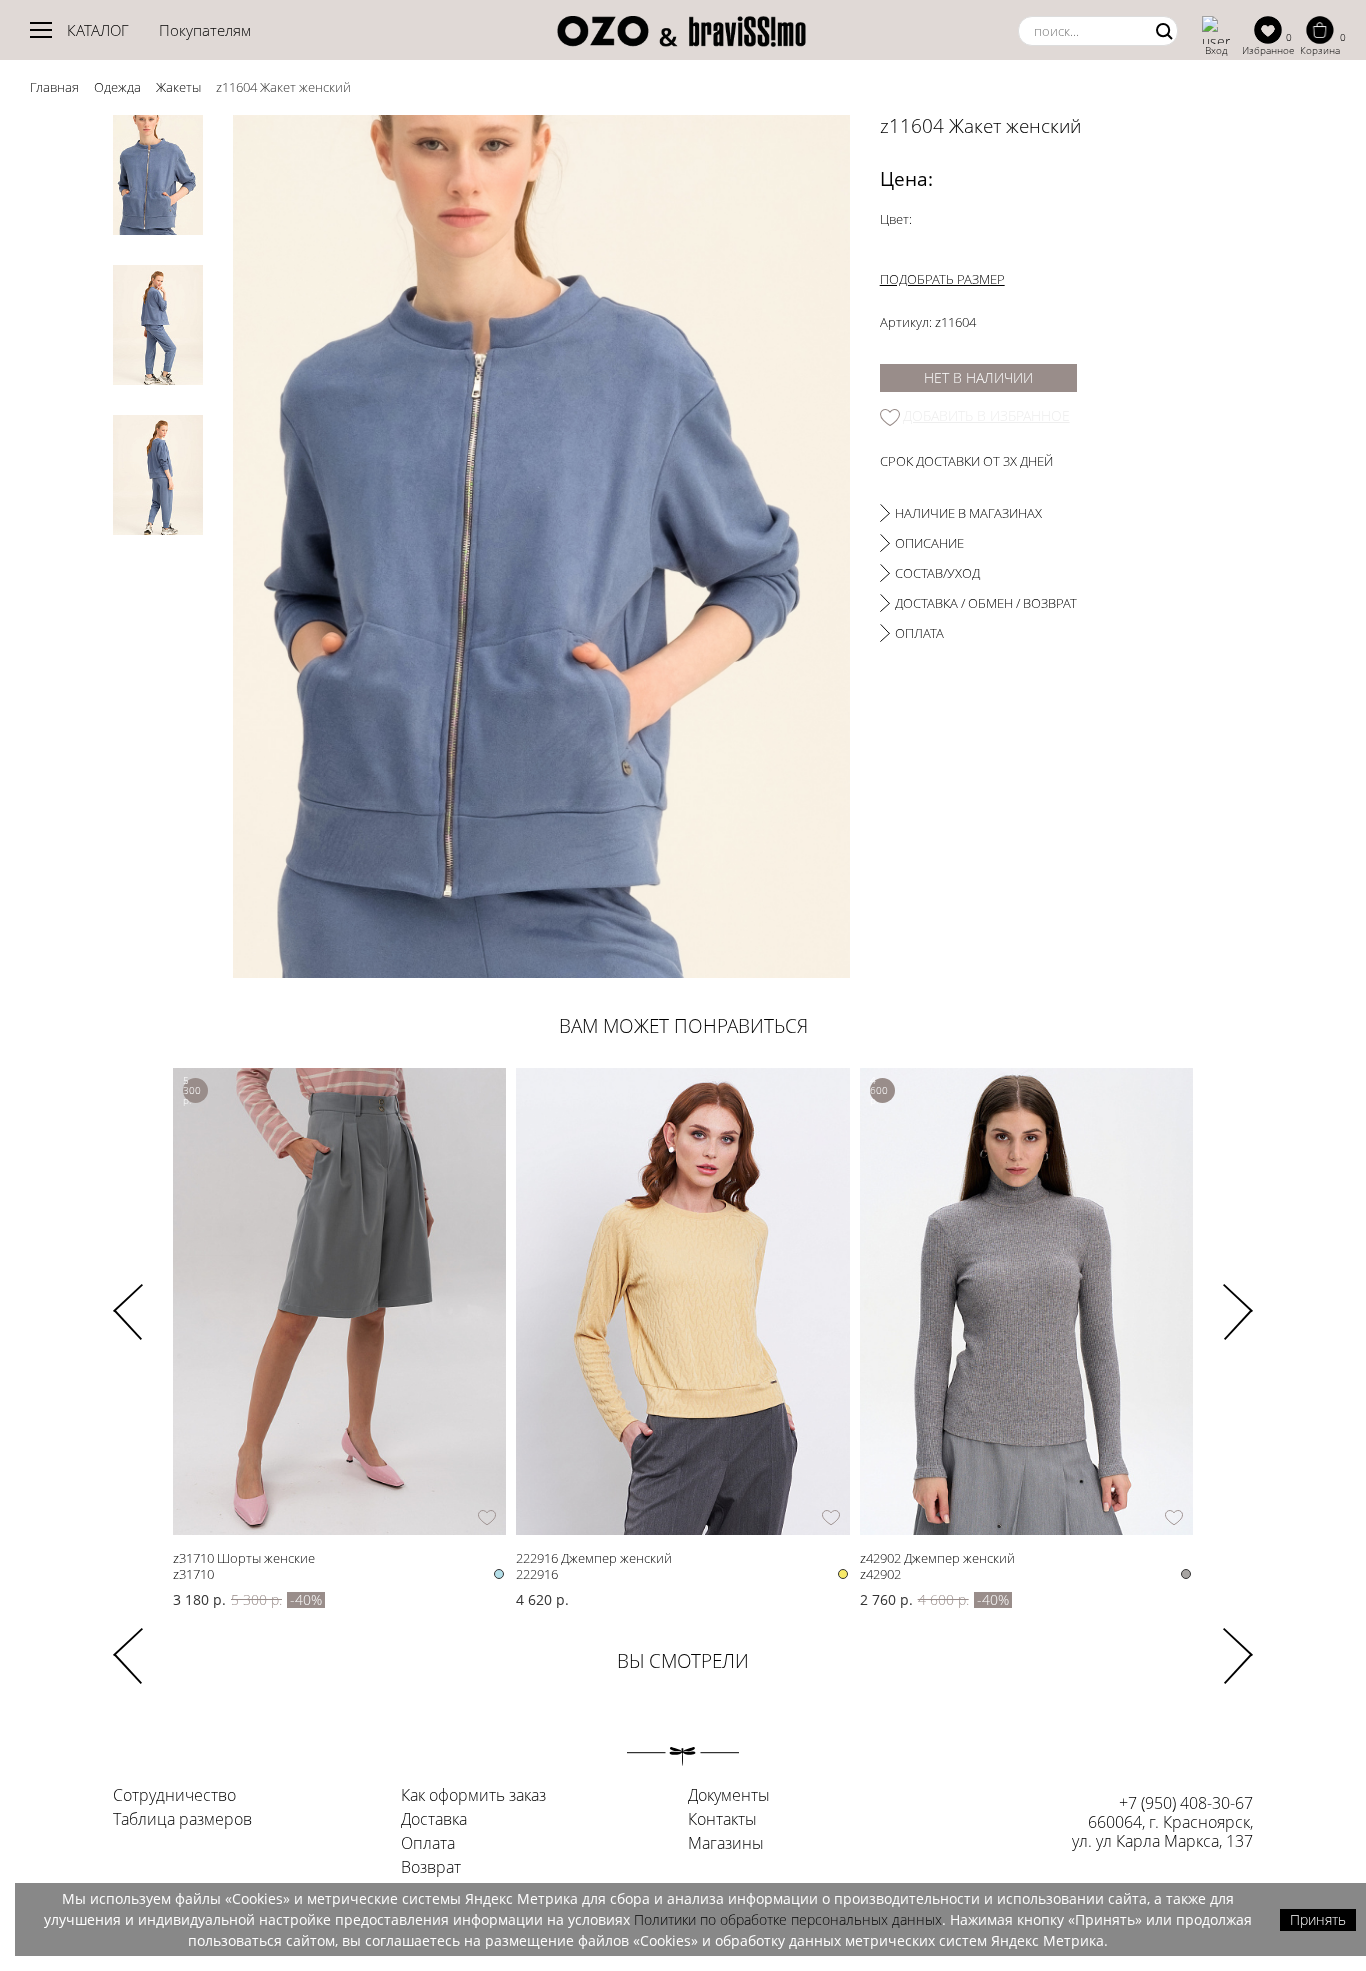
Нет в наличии (978, 377)
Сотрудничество (174, 1796)
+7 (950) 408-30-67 (1186, 1803)
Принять (1318, 1919)
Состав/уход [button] (937, 573)
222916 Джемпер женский (594, 1557)
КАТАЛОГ (98, 30)
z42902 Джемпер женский (937, 1557)
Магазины (726, 1844)
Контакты (722, 1820)
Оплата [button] (919, 633)
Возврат (431, 1868)
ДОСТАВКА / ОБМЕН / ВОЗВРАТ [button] (986, 603)
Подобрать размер (942, 279)
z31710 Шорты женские (244, 1557)
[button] (1238, 1299)
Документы (729, 1796)
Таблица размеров (182, 1820)
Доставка (434, 1820)
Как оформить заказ (473, 1796)
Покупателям (205, 30)
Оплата (428, 1844)
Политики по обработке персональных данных (788, 1919)
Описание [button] (929, 543)
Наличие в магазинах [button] (968, 513)
